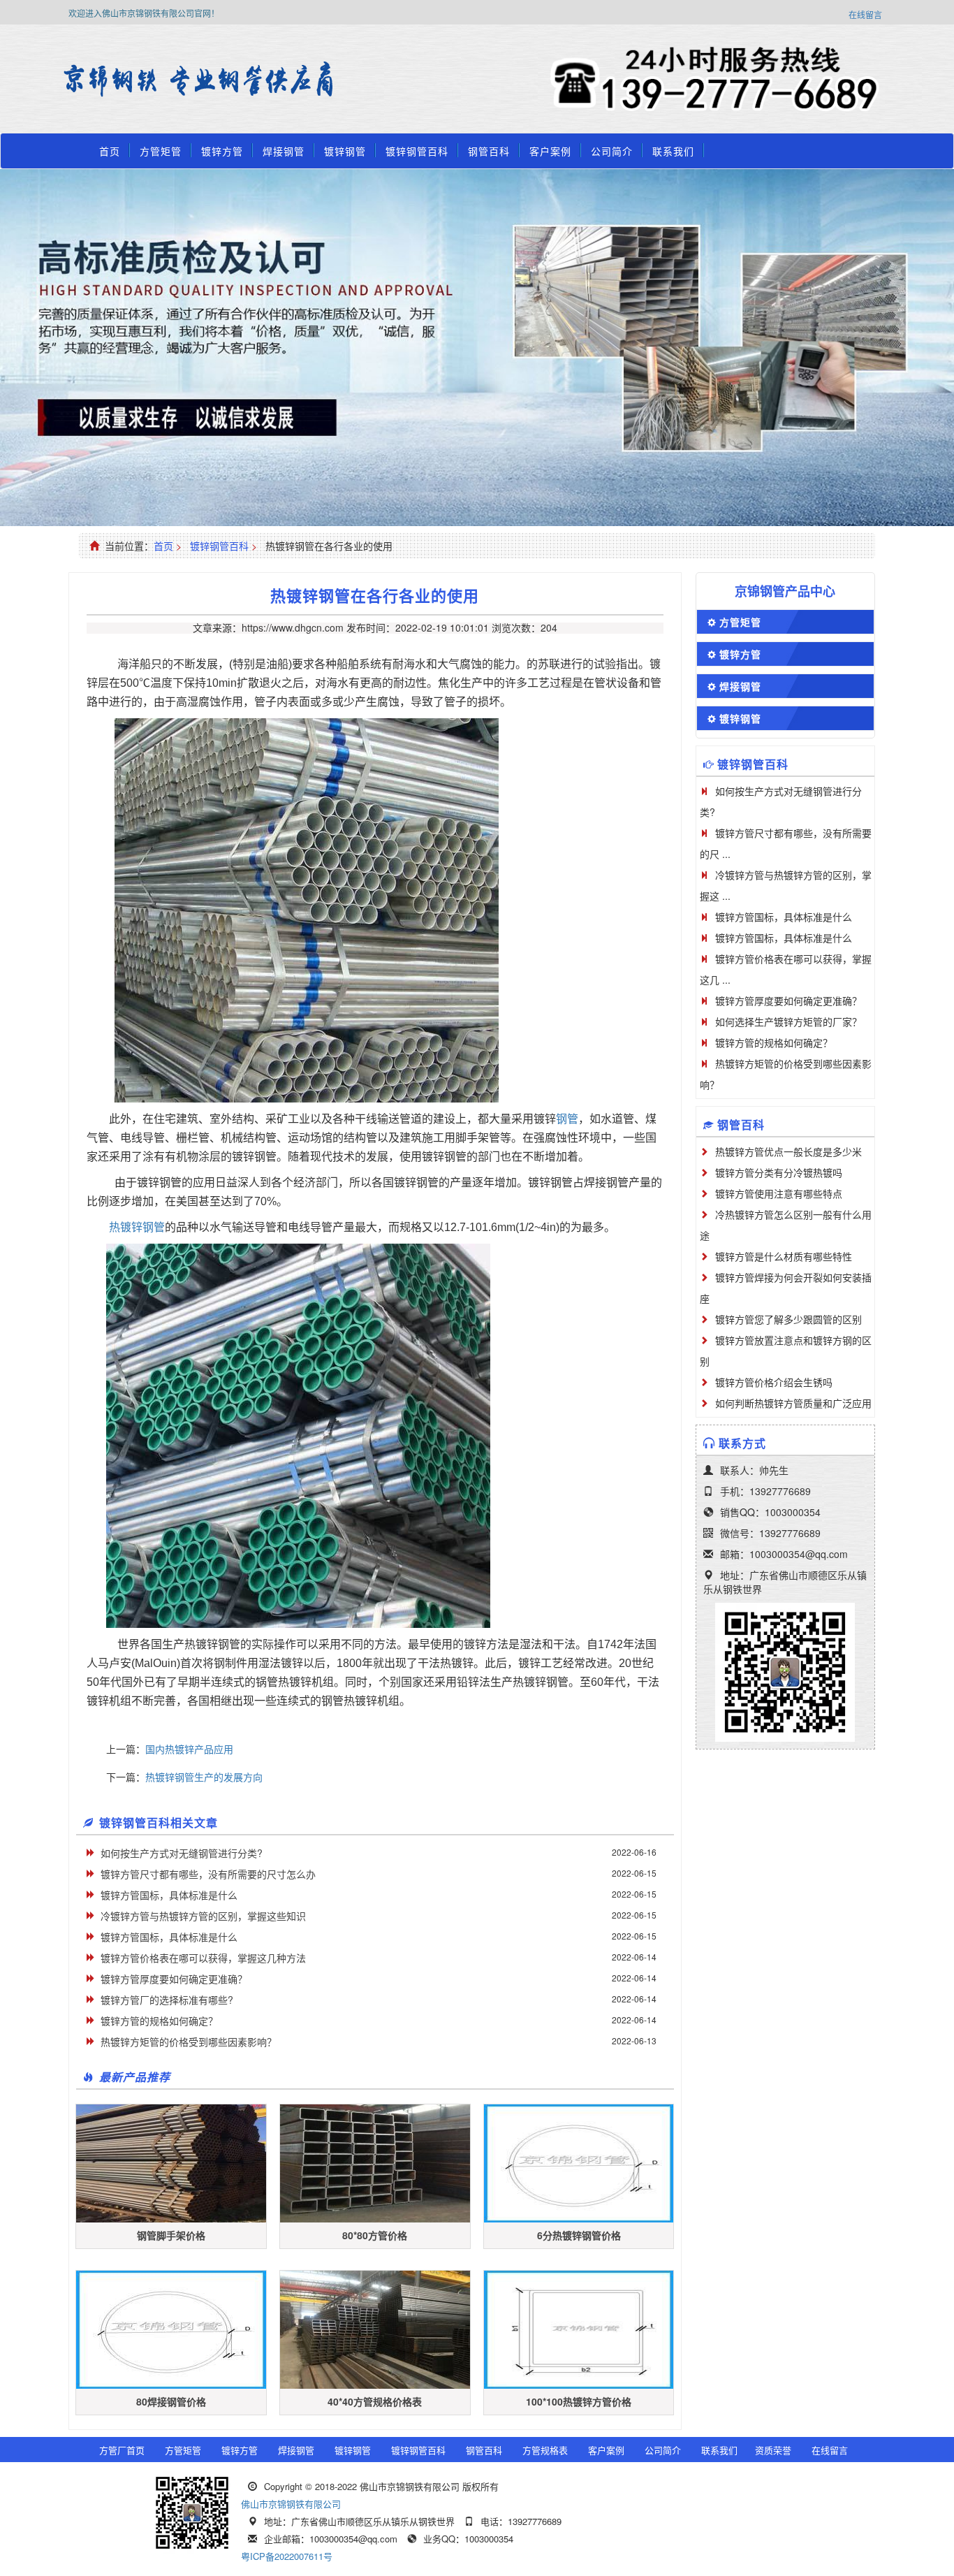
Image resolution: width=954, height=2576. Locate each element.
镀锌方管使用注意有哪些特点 (779, 1193)
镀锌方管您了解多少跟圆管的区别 (788, 1319)
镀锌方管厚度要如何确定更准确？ (174, 1979)
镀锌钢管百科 (417, 151)
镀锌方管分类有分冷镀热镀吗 (779, 1172)
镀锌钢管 (345, 151)
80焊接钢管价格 (171, 2401)
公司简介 (612, 151)
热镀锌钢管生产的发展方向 (204, 1777)
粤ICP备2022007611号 (287, 2556)
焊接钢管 (284, 151)
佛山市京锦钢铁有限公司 (291, 2504)
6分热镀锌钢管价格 (579, 2235)
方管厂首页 (122, 2450)
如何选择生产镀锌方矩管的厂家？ (788, 1021)
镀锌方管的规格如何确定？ (159, 2021)
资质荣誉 (773, 2450)
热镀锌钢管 (137, 1227)
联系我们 (673, 151)
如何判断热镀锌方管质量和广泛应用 (793, 1403)
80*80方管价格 (375, 2235)
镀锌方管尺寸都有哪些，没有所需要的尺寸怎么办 (208, 1874)
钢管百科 (489, 151)
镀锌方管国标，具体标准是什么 (169, 1895)
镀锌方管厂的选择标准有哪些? (167, 2000)
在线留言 (865, 14)
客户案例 (550, 151)
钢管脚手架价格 (171, 2235)
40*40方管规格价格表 (375, 2401)
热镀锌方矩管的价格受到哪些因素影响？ (189, 2042)
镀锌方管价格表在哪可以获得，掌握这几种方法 (203, 1958)
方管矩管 (161, 151)
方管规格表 (545, 2450)
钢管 (567, 1119)
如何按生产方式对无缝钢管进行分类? (182, 1853)
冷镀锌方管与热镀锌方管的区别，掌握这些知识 (203, 1916)
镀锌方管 (222, 151)
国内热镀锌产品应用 (189, 1749)
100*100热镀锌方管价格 (579, 2401)
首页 (110, 151)
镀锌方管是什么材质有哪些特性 (784, 1256)
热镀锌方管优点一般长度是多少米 (788, 1151)
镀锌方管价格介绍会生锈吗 (774, 1382)
